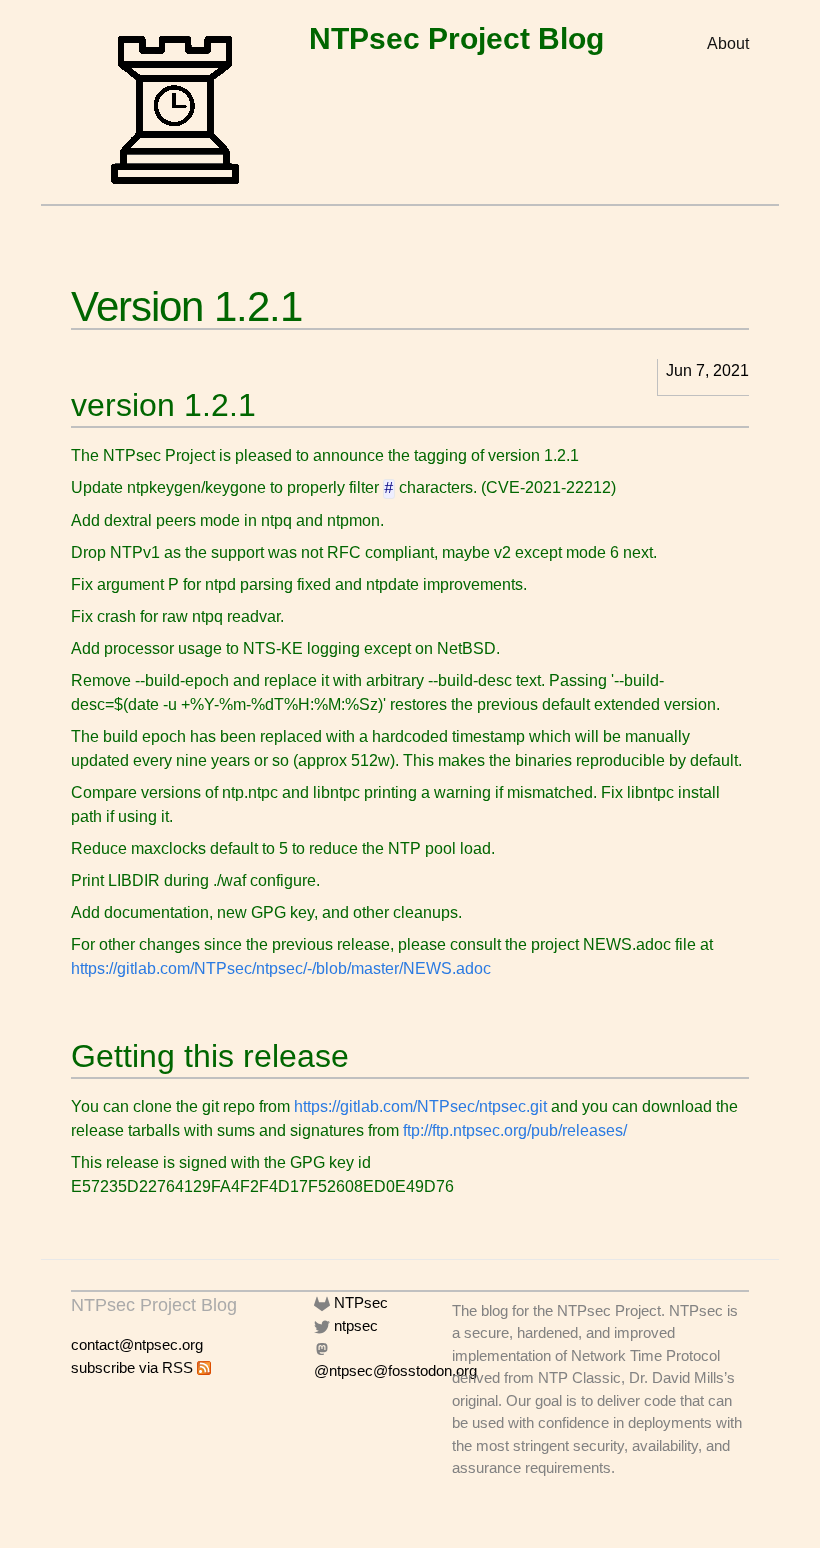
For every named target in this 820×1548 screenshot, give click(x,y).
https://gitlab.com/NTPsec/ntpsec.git (420, 1106)
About (728, 43)
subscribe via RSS (134, 1367)
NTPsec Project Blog (456, 38)
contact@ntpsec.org (137, 1344)
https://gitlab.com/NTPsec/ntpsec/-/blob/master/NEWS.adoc (281, 968)
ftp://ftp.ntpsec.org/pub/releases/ (515, 1130)
